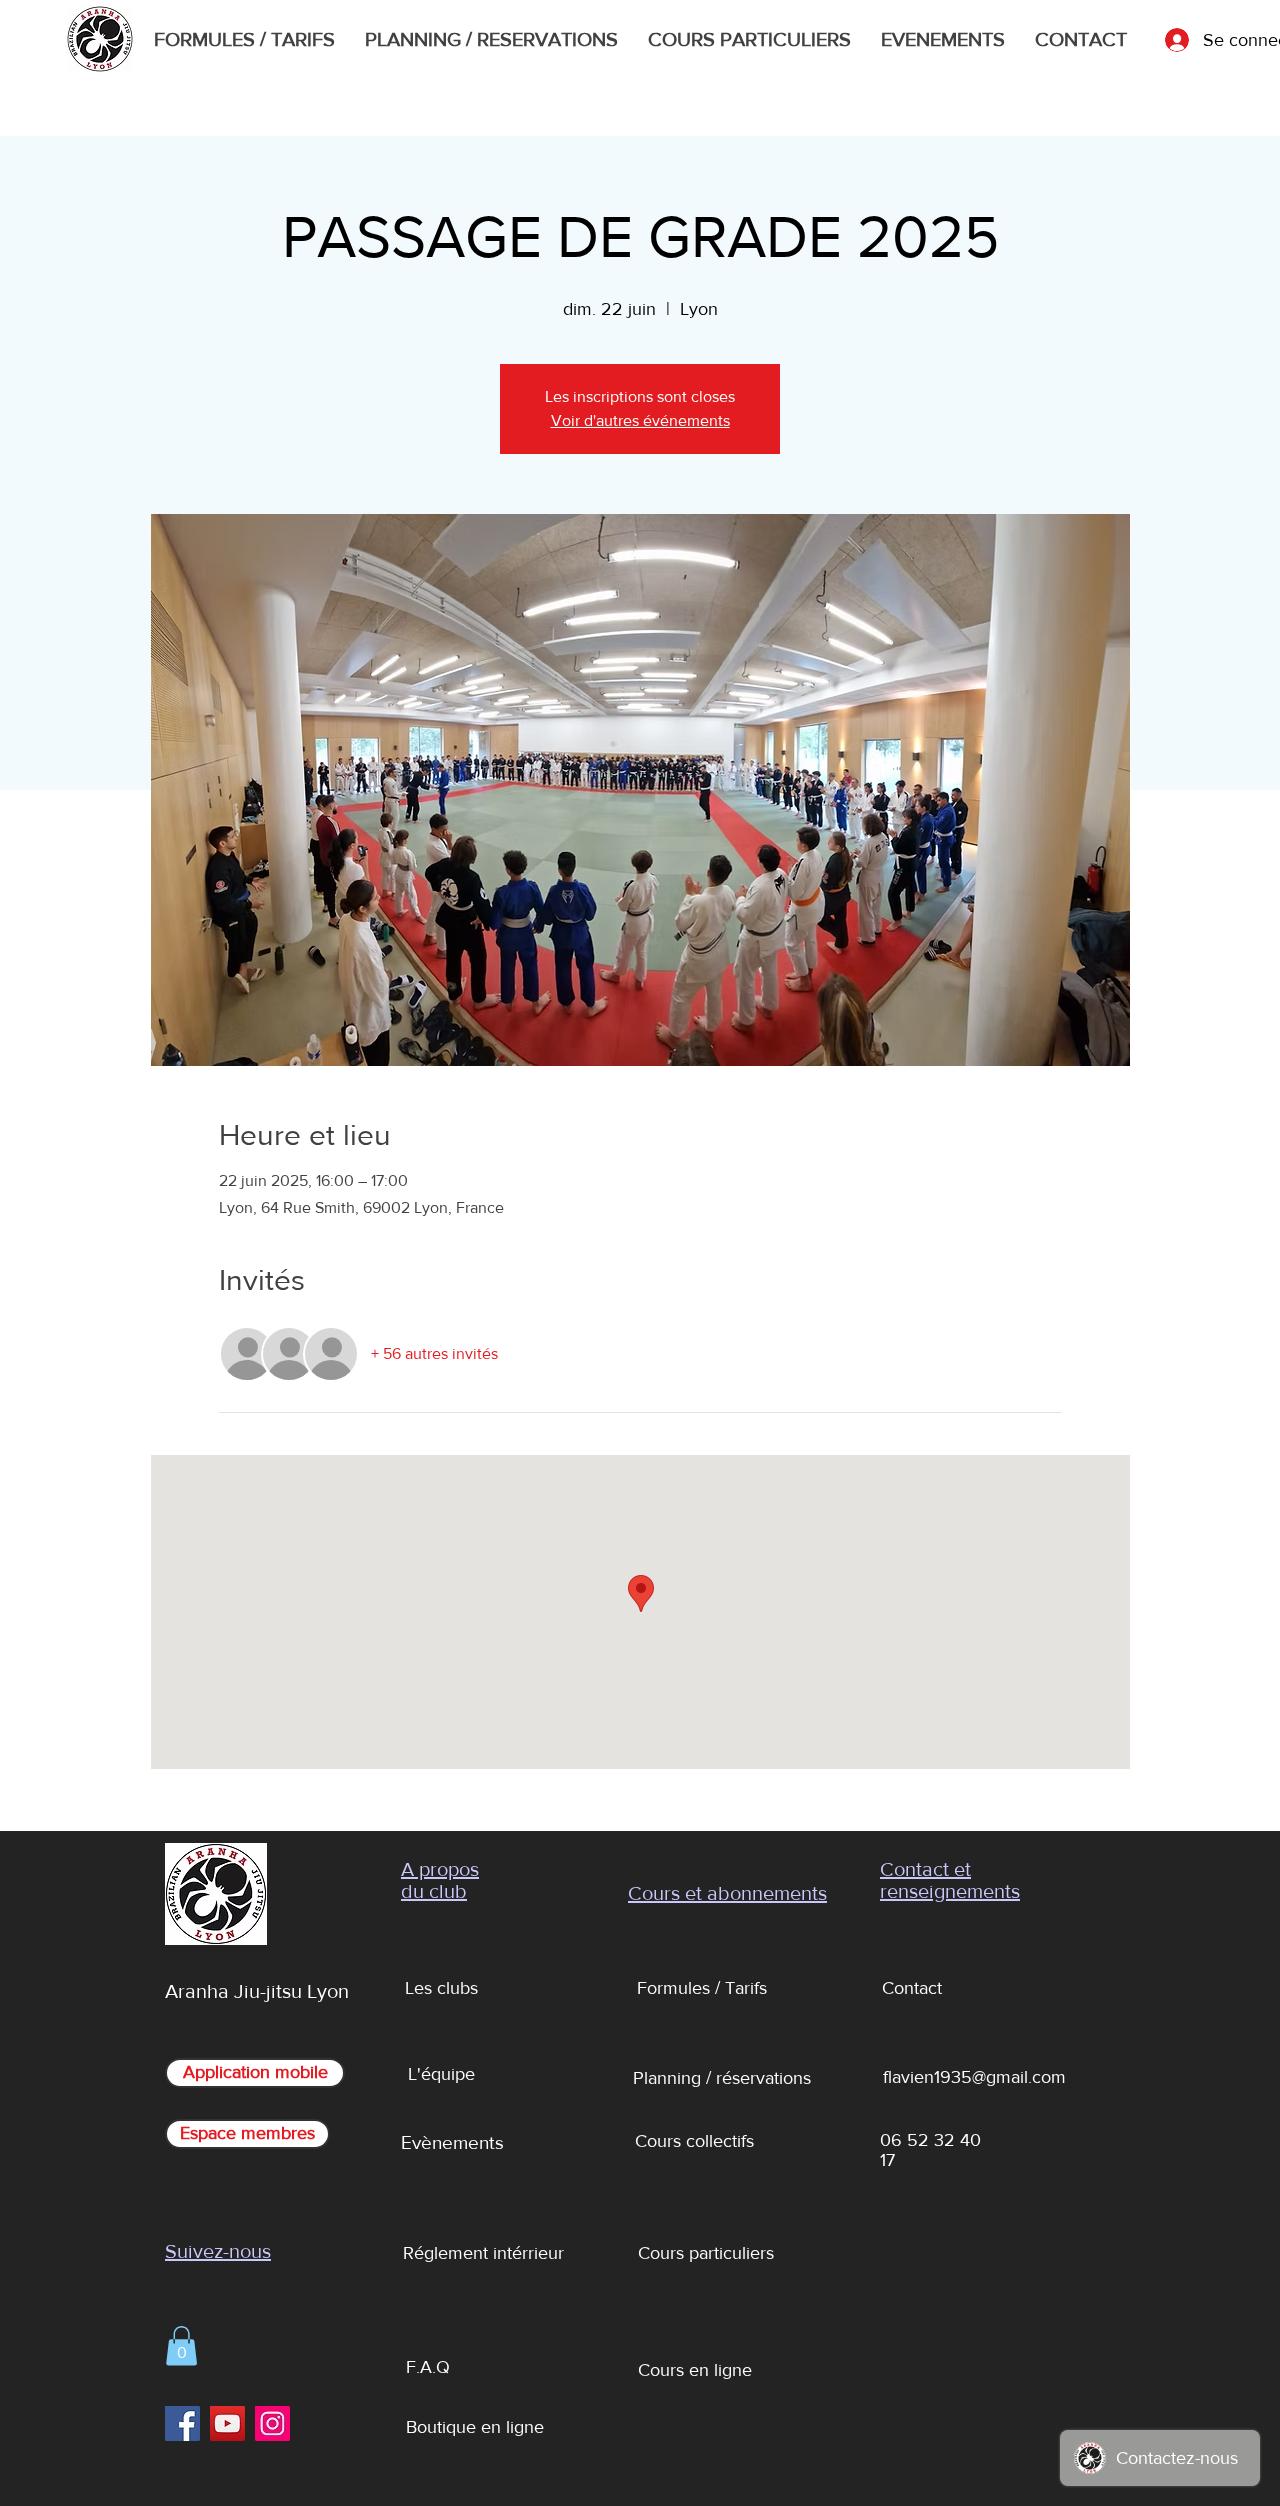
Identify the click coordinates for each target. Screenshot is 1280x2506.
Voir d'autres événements (640, 420)
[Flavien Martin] (227, 2423)
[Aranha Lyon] (182, 2423)
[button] (181, 2345)
